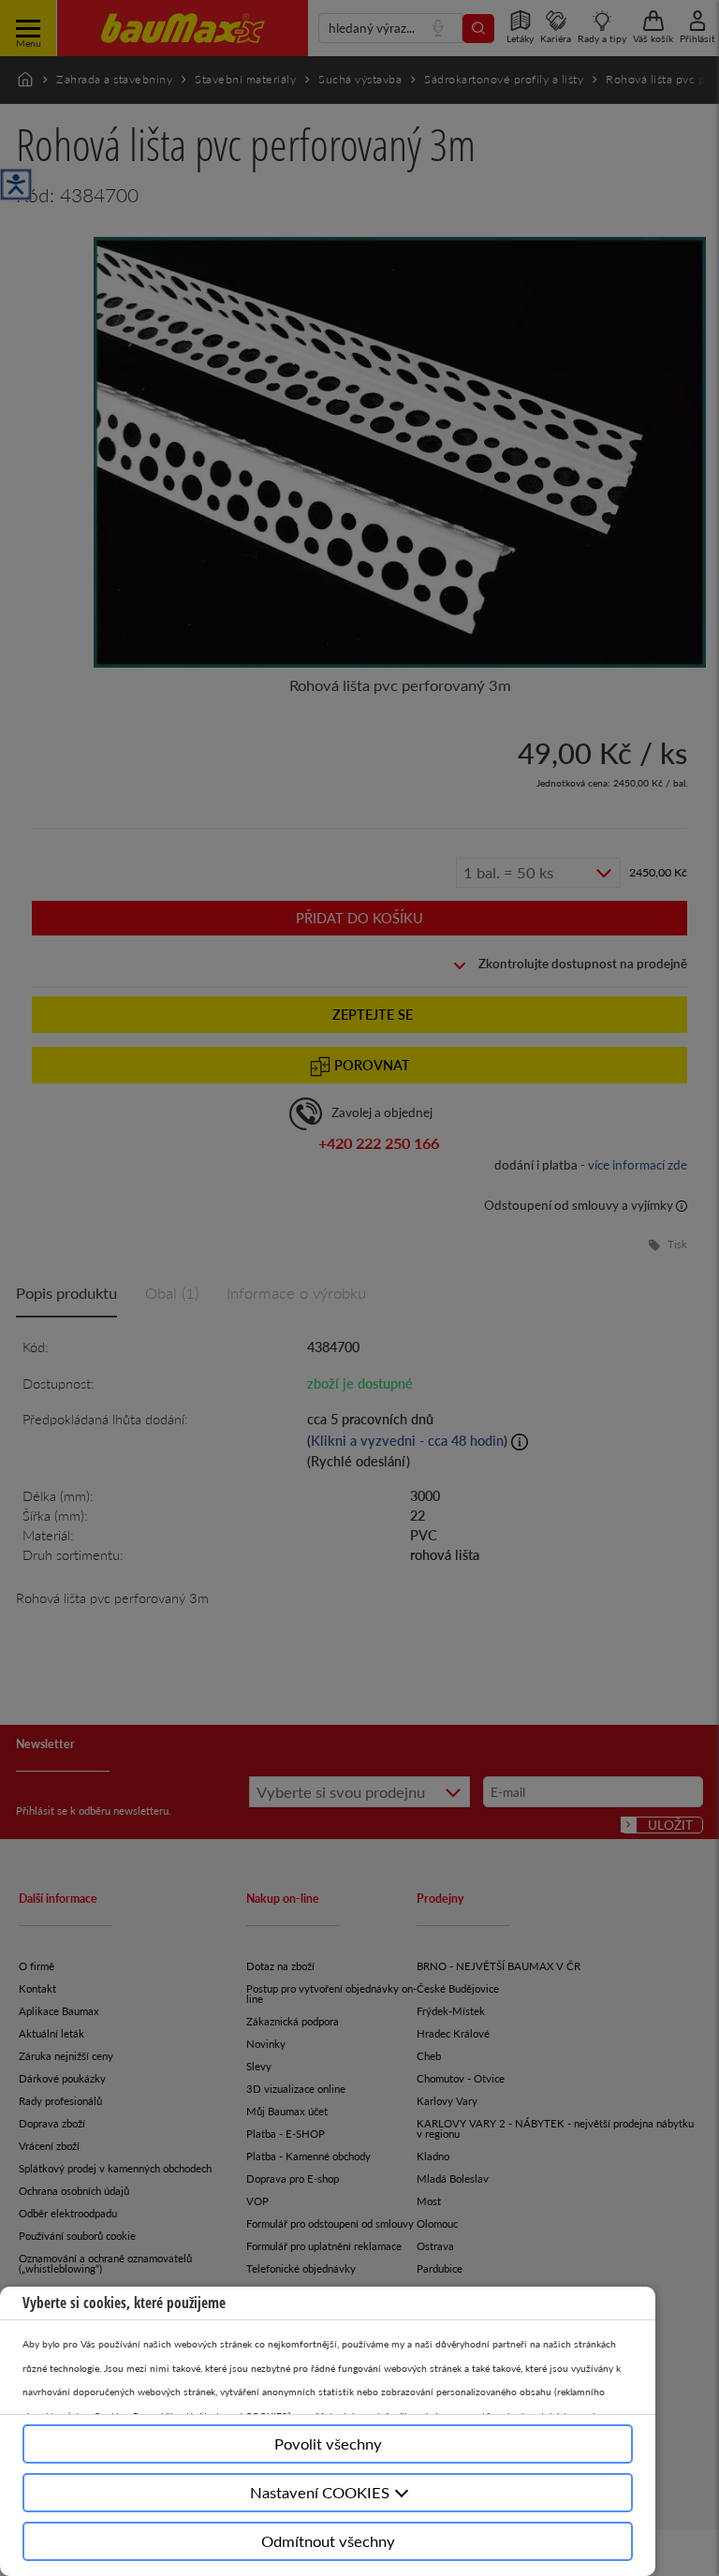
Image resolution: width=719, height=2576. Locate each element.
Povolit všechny (328, 2444)
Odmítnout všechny (328, 2541)
